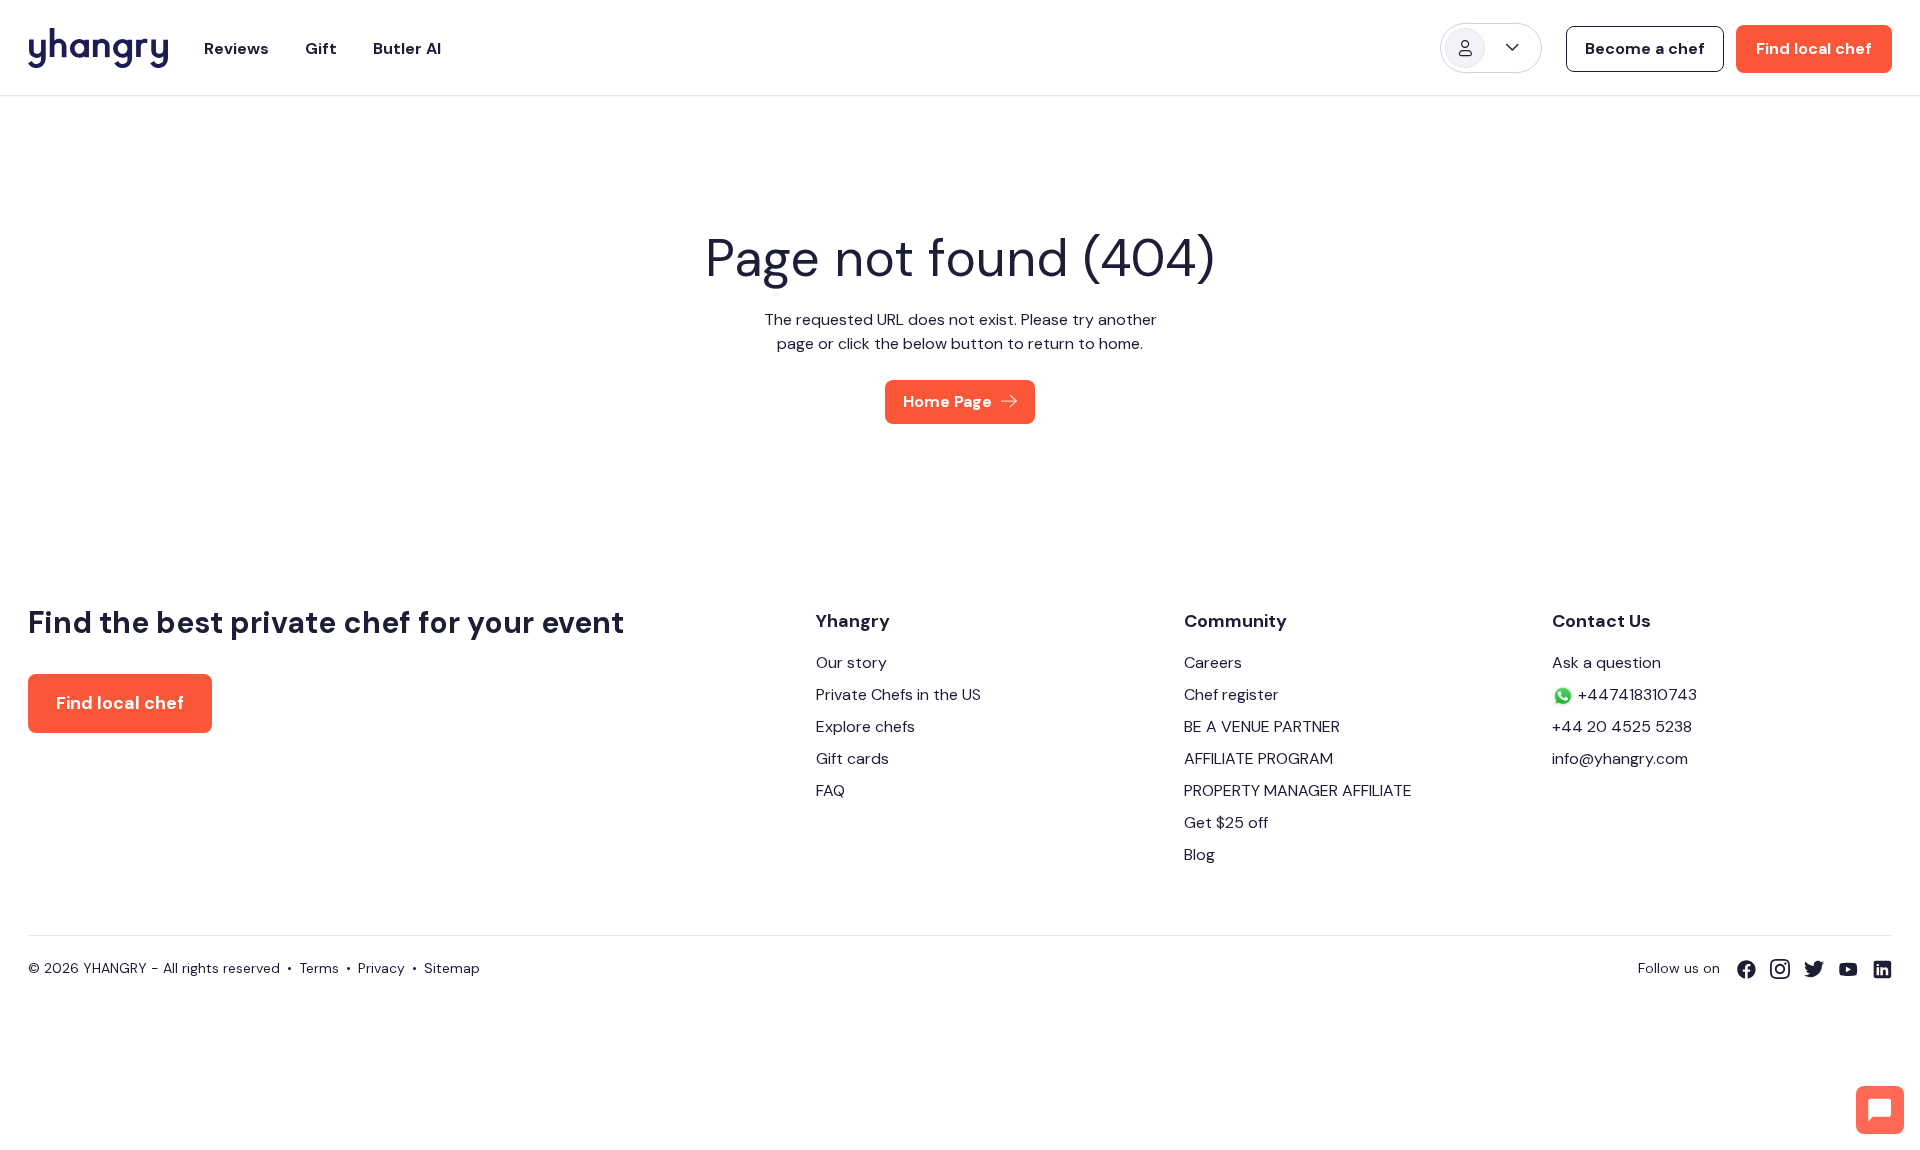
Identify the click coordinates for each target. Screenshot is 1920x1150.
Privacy (381, 968)
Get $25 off (1226, 822)
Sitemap (452, 968)
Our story (851, 662)
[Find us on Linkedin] (1882, 969)
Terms (319, 968)
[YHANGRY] (98, 48)
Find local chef (1814, 48)
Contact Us (1601, 621)
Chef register (1231, 694)
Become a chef (1645, 48)
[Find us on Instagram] (1787, 969)
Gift (321, 48)
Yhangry (853, 621)
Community (1235, 621)
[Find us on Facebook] (1753, 969)
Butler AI (407, 48)
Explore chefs (865, 726)
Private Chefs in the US (898, 694)
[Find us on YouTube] (1855, 969)
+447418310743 (1635, 694)
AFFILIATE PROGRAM (1258, 758)
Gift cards (852, 758)
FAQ (830, 790)
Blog (1199, 854)
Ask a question (1606, 662)
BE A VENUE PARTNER (1262, 726)
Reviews (236, 48)
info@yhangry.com (1620, 758)
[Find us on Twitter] (1821, 969)
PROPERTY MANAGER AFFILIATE (1298, 790)
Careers (1213, 662)
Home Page (947, 401)
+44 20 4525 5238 (1622, 726)
